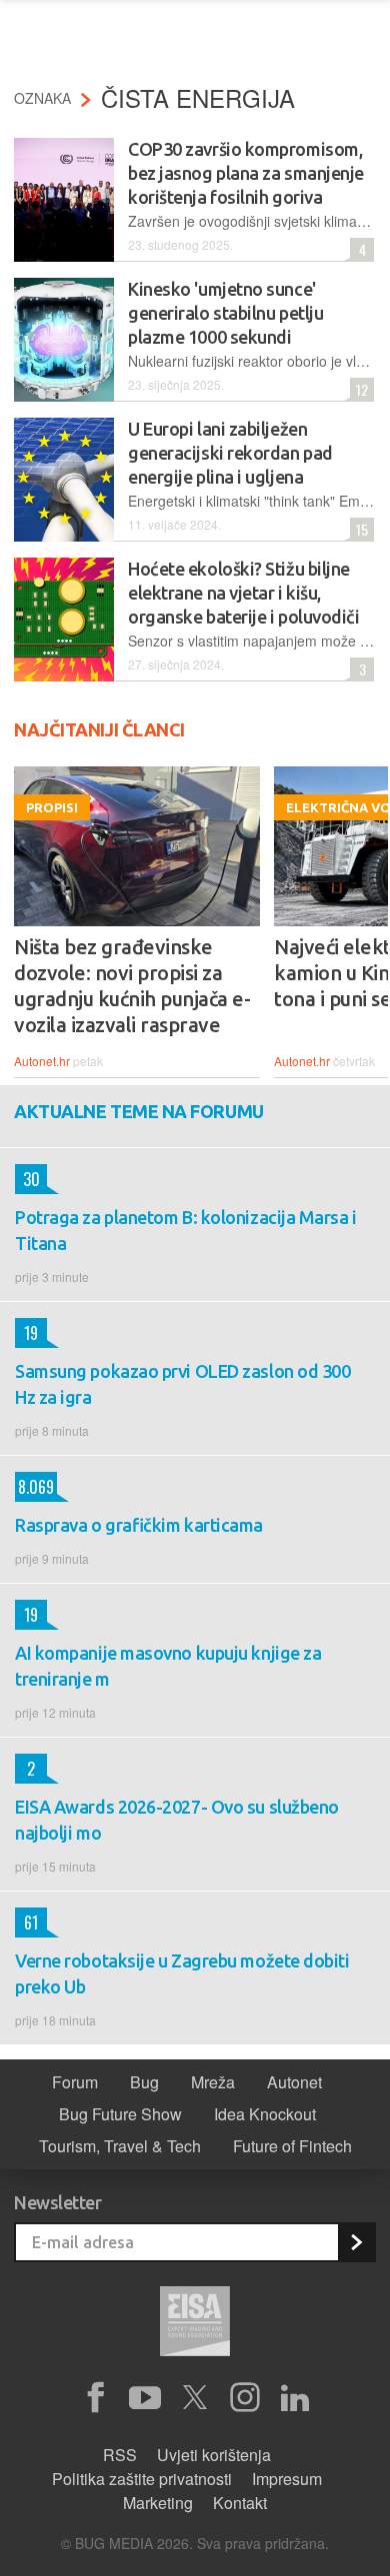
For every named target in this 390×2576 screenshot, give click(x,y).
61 (26, 1923)
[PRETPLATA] (356, 2242)
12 (359, 389)
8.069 (34, 1487)
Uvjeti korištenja (214, 2455)
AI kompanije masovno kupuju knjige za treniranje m (168, 1666)
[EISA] (195, 2324)
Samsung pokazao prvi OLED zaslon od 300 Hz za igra (182, 1384)
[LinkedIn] (295, 2398)
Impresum (287, 2479)
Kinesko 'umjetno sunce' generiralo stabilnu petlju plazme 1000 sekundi (225, 313)
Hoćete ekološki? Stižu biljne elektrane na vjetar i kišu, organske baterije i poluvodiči (244, 593)
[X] (195, 2398)
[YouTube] (145, 2398)
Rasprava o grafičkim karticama (139, 1525)
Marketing (158, 2503)
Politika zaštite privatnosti (142, 2479)
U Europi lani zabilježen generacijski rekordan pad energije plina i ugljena (230, 453)
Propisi (52, 807)
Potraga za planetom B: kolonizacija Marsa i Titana (186, 1230)
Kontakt (240, 2503)
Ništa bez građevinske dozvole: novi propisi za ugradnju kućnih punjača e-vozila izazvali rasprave (132, 986)
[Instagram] (245, 2398)
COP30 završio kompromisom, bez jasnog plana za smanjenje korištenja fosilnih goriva (246, 173)
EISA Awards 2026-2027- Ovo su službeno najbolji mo (177, 1820)
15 (359, 529)
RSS (120, 2455)
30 (27, 1179)
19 (26, 1333)
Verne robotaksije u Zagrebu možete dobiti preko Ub (182, 1973)
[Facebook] (95, 2398)
